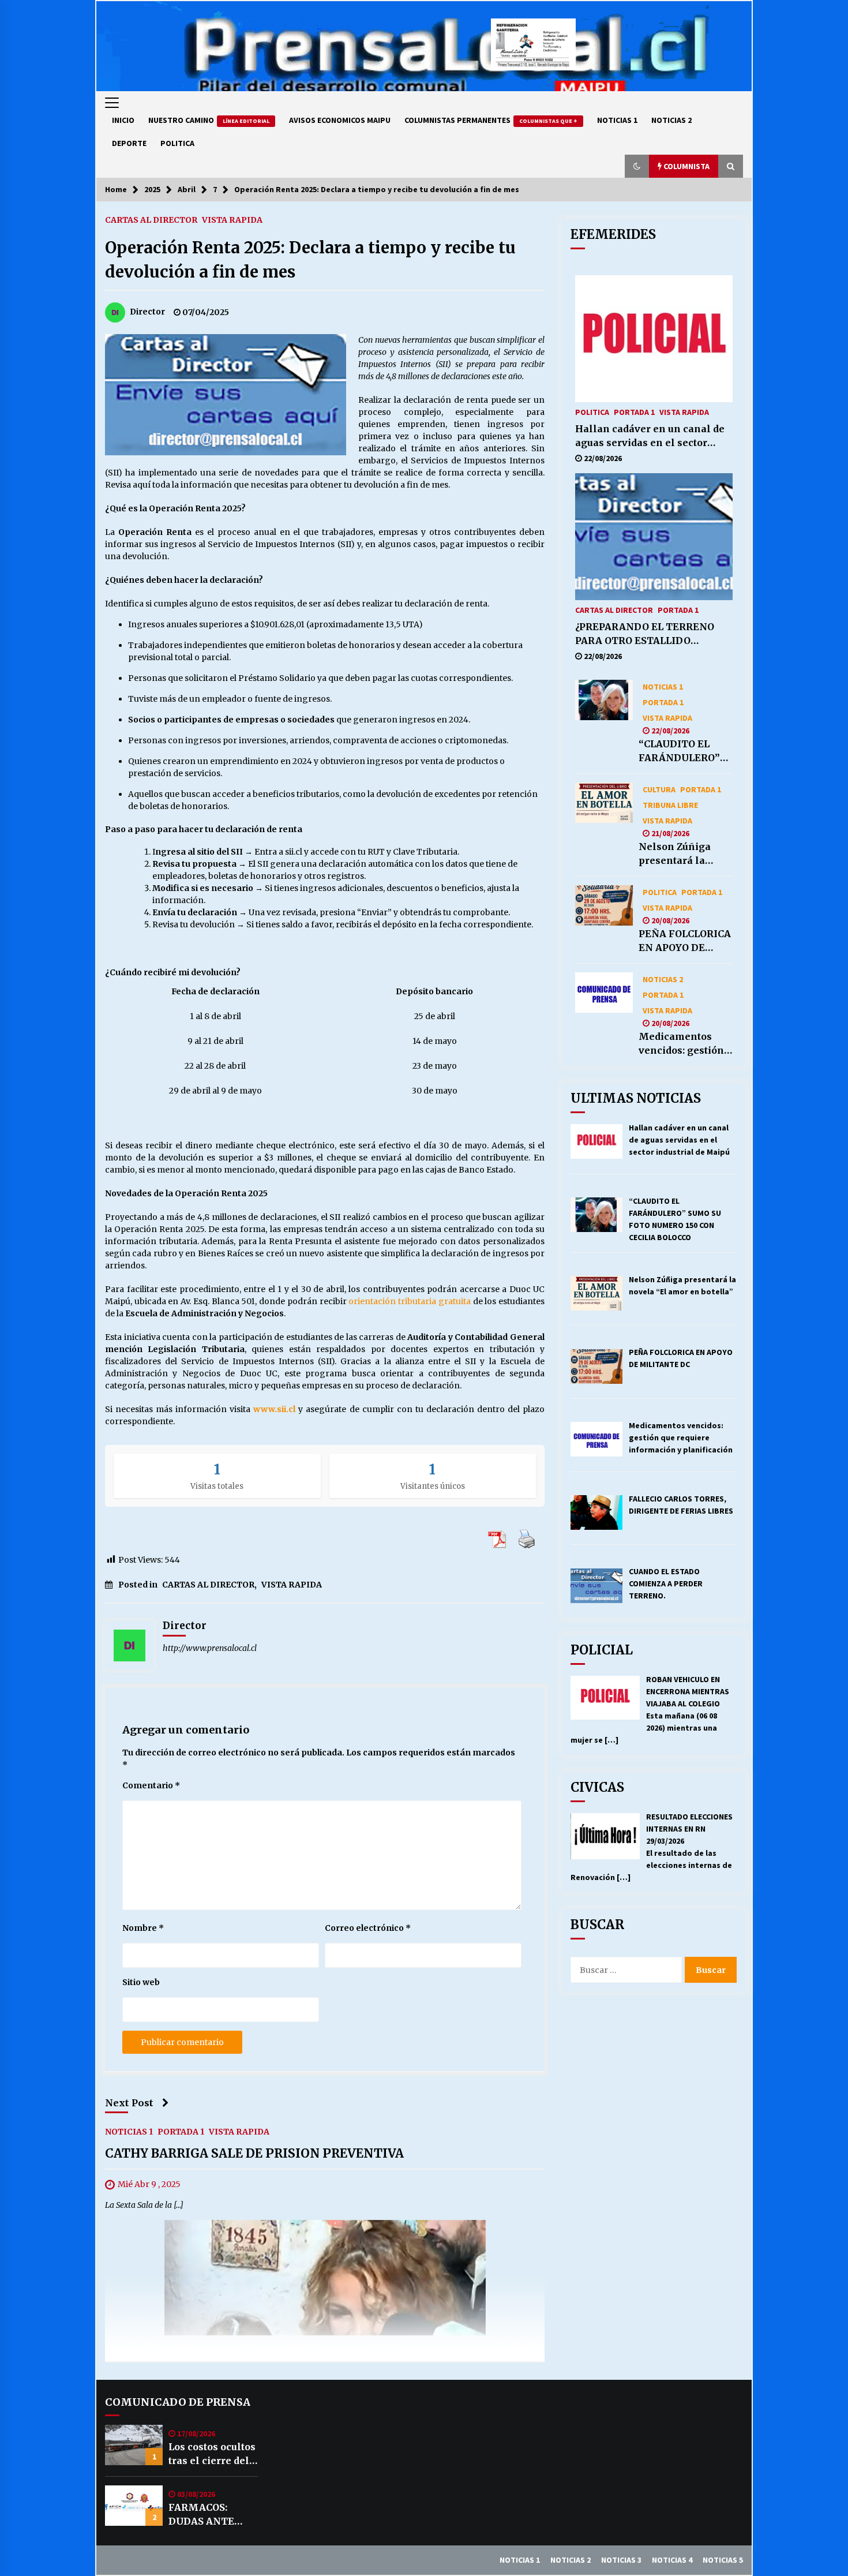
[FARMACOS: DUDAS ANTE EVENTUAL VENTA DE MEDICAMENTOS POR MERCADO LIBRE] (134, 2506)
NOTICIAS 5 (723, 2560)
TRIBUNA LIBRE (670, 804)
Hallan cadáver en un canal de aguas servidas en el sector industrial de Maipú (650, 436)
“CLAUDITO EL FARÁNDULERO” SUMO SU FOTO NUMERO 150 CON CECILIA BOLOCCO (683, 751)
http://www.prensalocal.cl (210, 1648)
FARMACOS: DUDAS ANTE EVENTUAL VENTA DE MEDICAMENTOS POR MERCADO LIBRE (212, 2515)
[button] (637, 166)
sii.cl (294, 852)
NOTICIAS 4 (672, 2560)
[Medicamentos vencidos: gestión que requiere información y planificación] (604, 993)
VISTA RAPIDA (232, 219)
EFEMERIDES (613, 234)
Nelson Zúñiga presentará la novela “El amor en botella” (679, 854)
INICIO (123, 120)
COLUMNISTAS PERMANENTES (491, 120)
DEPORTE (129, 143)
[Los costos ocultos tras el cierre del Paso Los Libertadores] (134, 2445)
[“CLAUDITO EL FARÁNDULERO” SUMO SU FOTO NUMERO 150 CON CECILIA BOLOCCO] (604, 700)
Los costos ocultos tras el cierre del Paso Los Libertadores (212, 2454)
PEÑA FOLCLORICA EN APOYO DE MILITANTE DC (685, 941)
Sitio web (141, 1982)
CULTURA (659, 789)
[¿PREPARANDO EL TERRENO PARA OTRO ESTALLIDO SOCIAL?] (654, 537)
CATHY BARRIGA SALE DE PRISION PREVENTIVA (254, 2153)
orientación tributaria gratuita (409, 1301)
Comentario (151, 1785)
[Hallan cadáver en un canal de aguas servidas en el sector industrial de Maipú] (654, 339)
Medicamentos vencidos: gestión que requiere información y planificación (681, 1044)
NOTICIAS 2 (671, 120)
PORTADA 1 (181, 2131)
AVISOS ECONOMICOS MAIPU (340, 120)
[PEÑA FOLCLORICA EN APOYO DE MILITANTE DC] (604, 905)
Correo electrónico (368, 1928)
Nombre (143, 1928)
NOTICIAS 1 (617, 120)
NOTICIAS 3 (621, 2560)
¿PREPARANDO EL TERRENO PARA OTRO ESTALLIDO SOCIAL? (645, 634)
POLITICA (177, 143)
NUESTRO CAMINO (209, 120)
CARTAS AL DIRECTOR (151, 219)
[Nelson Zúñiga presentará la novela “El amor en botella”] (604, 803)
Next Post (129, 2103)
